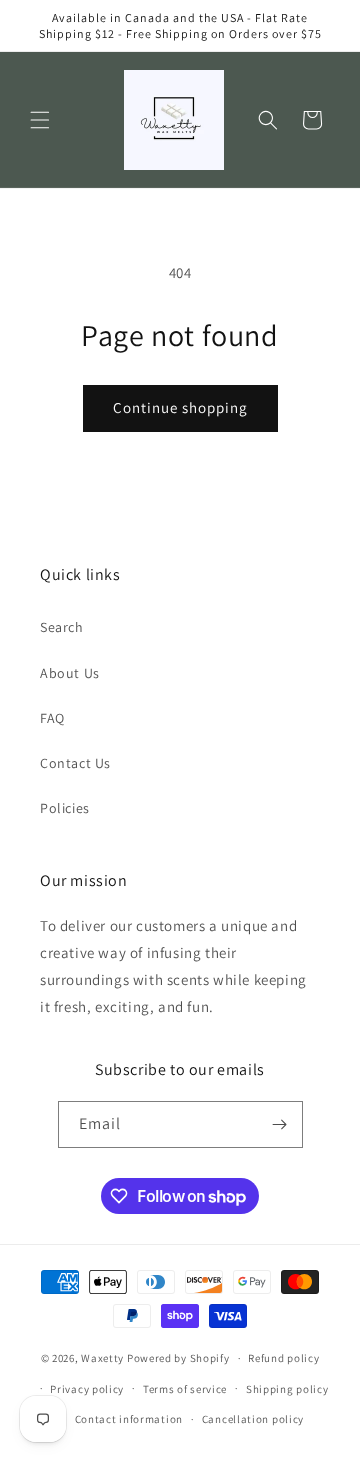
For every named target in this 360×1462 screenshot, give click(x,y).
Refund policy (283, 1358)
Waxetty (102, 1358)
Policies (65, 808)
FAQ (52, 718)
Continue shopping (180, 407)
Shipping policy (287, 1389)
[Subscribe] (280, 1124)
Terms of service (185, 1389)
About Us (70, 673)
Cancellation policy (253, 1419)
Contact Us (75, 763)
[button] (40, 120)
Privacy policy (87, 1389)
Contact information (129, 1419)
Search (62, 627)
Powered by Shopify (178, 1358)
